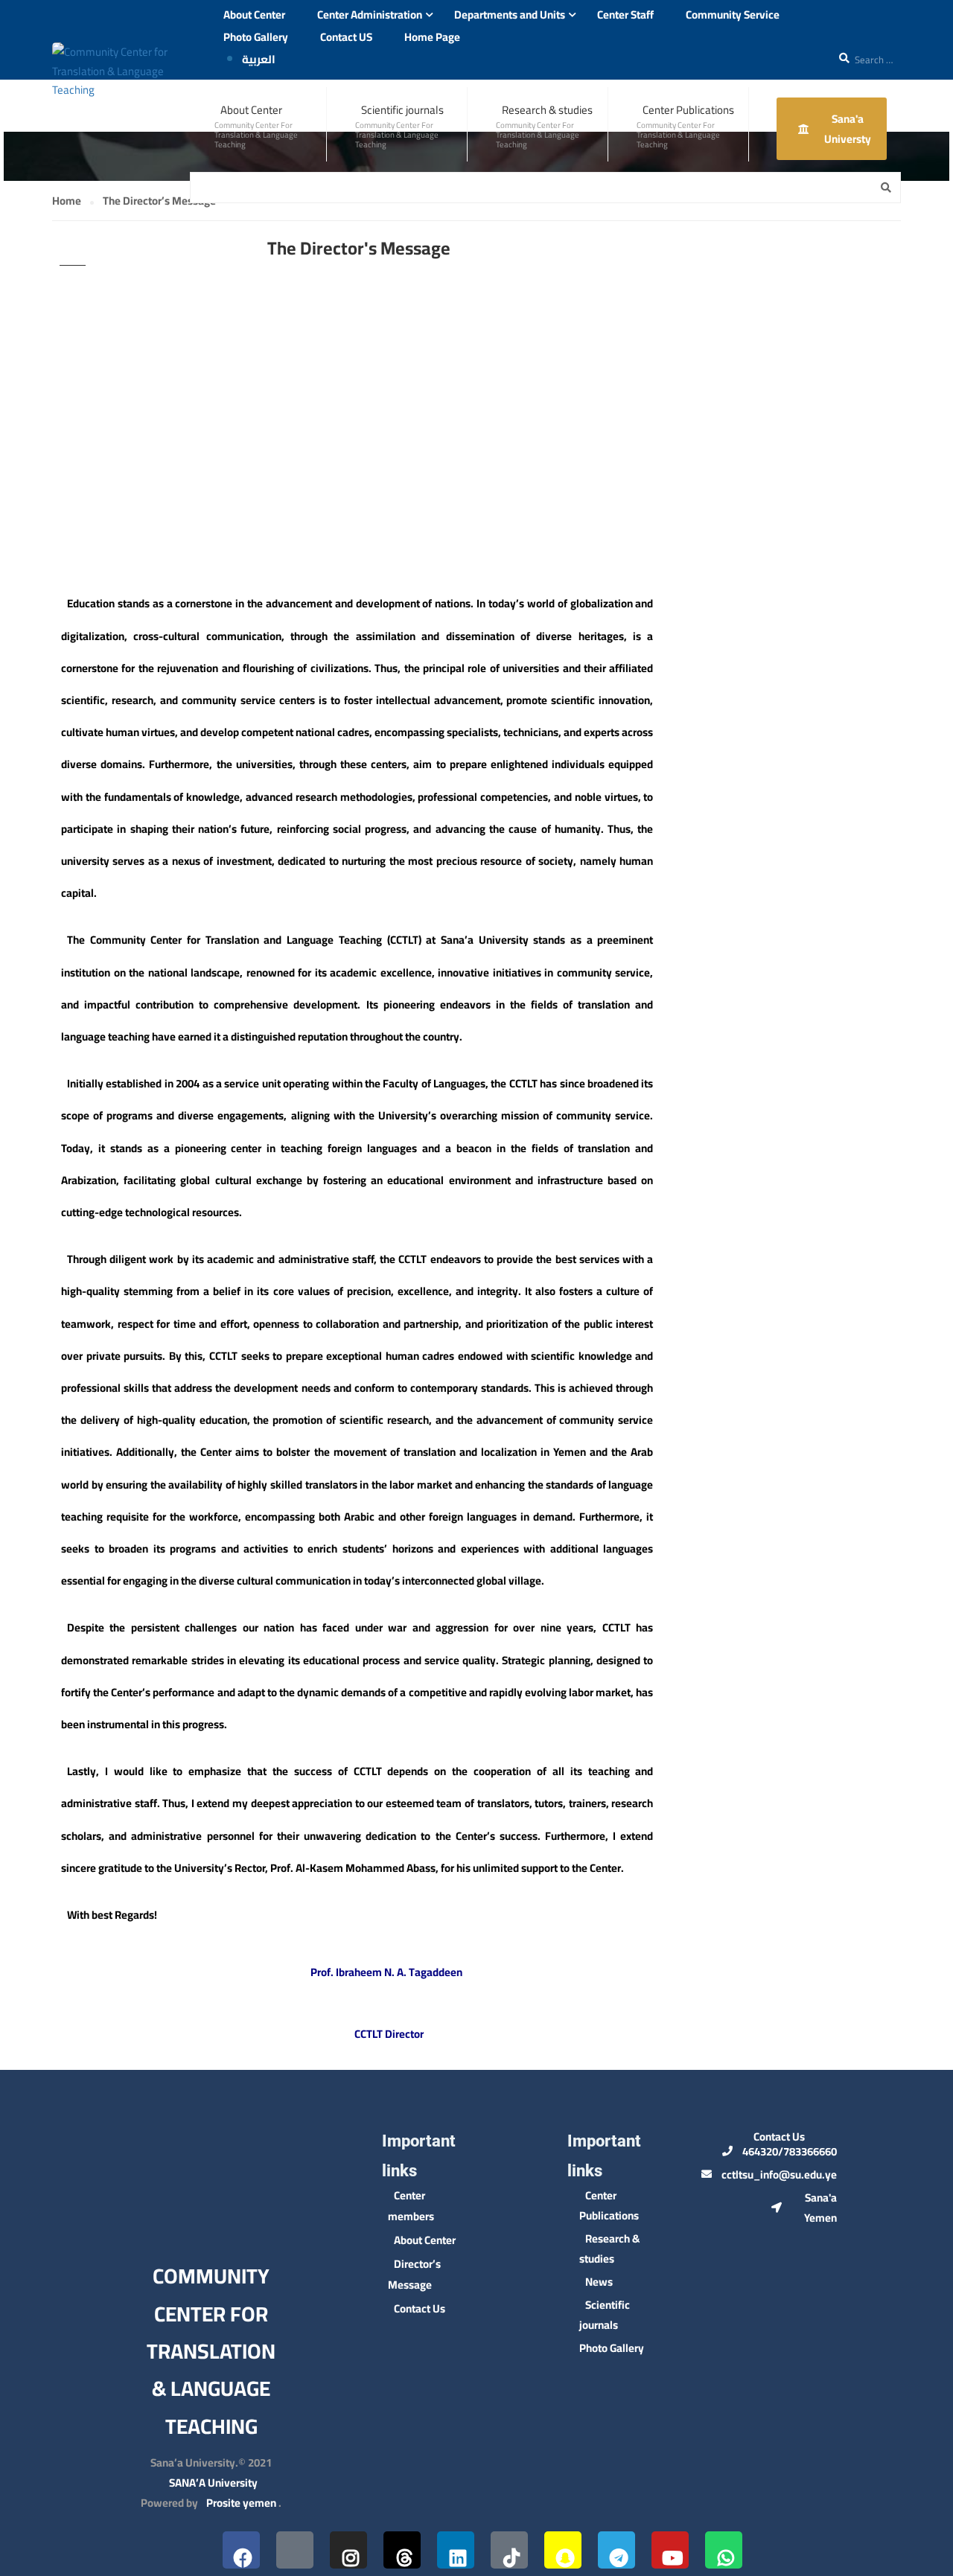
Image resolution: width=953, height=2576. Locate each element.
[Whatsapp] (724, 2550)
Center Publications (688, 110)
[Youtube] (670, 2550)
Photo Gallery (256, 37)
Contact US (346, 37)
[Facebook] (241, 2550)
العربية (259, 59)
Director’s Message (414, 2274)
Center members (411, 2206)
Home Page (432, 37)
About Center (254, 15)
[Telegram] (616, 2550)
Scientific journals (402, 110)
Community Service (733, 15)
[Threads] (402, 2550)
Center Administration (370, 15)
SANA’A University (213, 2483)
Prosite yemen (241, 2503)
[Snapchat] (563, 2550)
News (599, 2282)
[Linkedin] (456, 2550)
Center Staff (625, 15)
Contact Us (420, 2308)
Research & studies (547, 110)
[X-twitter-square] (295, 2550)
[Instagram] (348, 2550)
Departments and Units (510, 15)
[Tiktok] (509, 2550)
